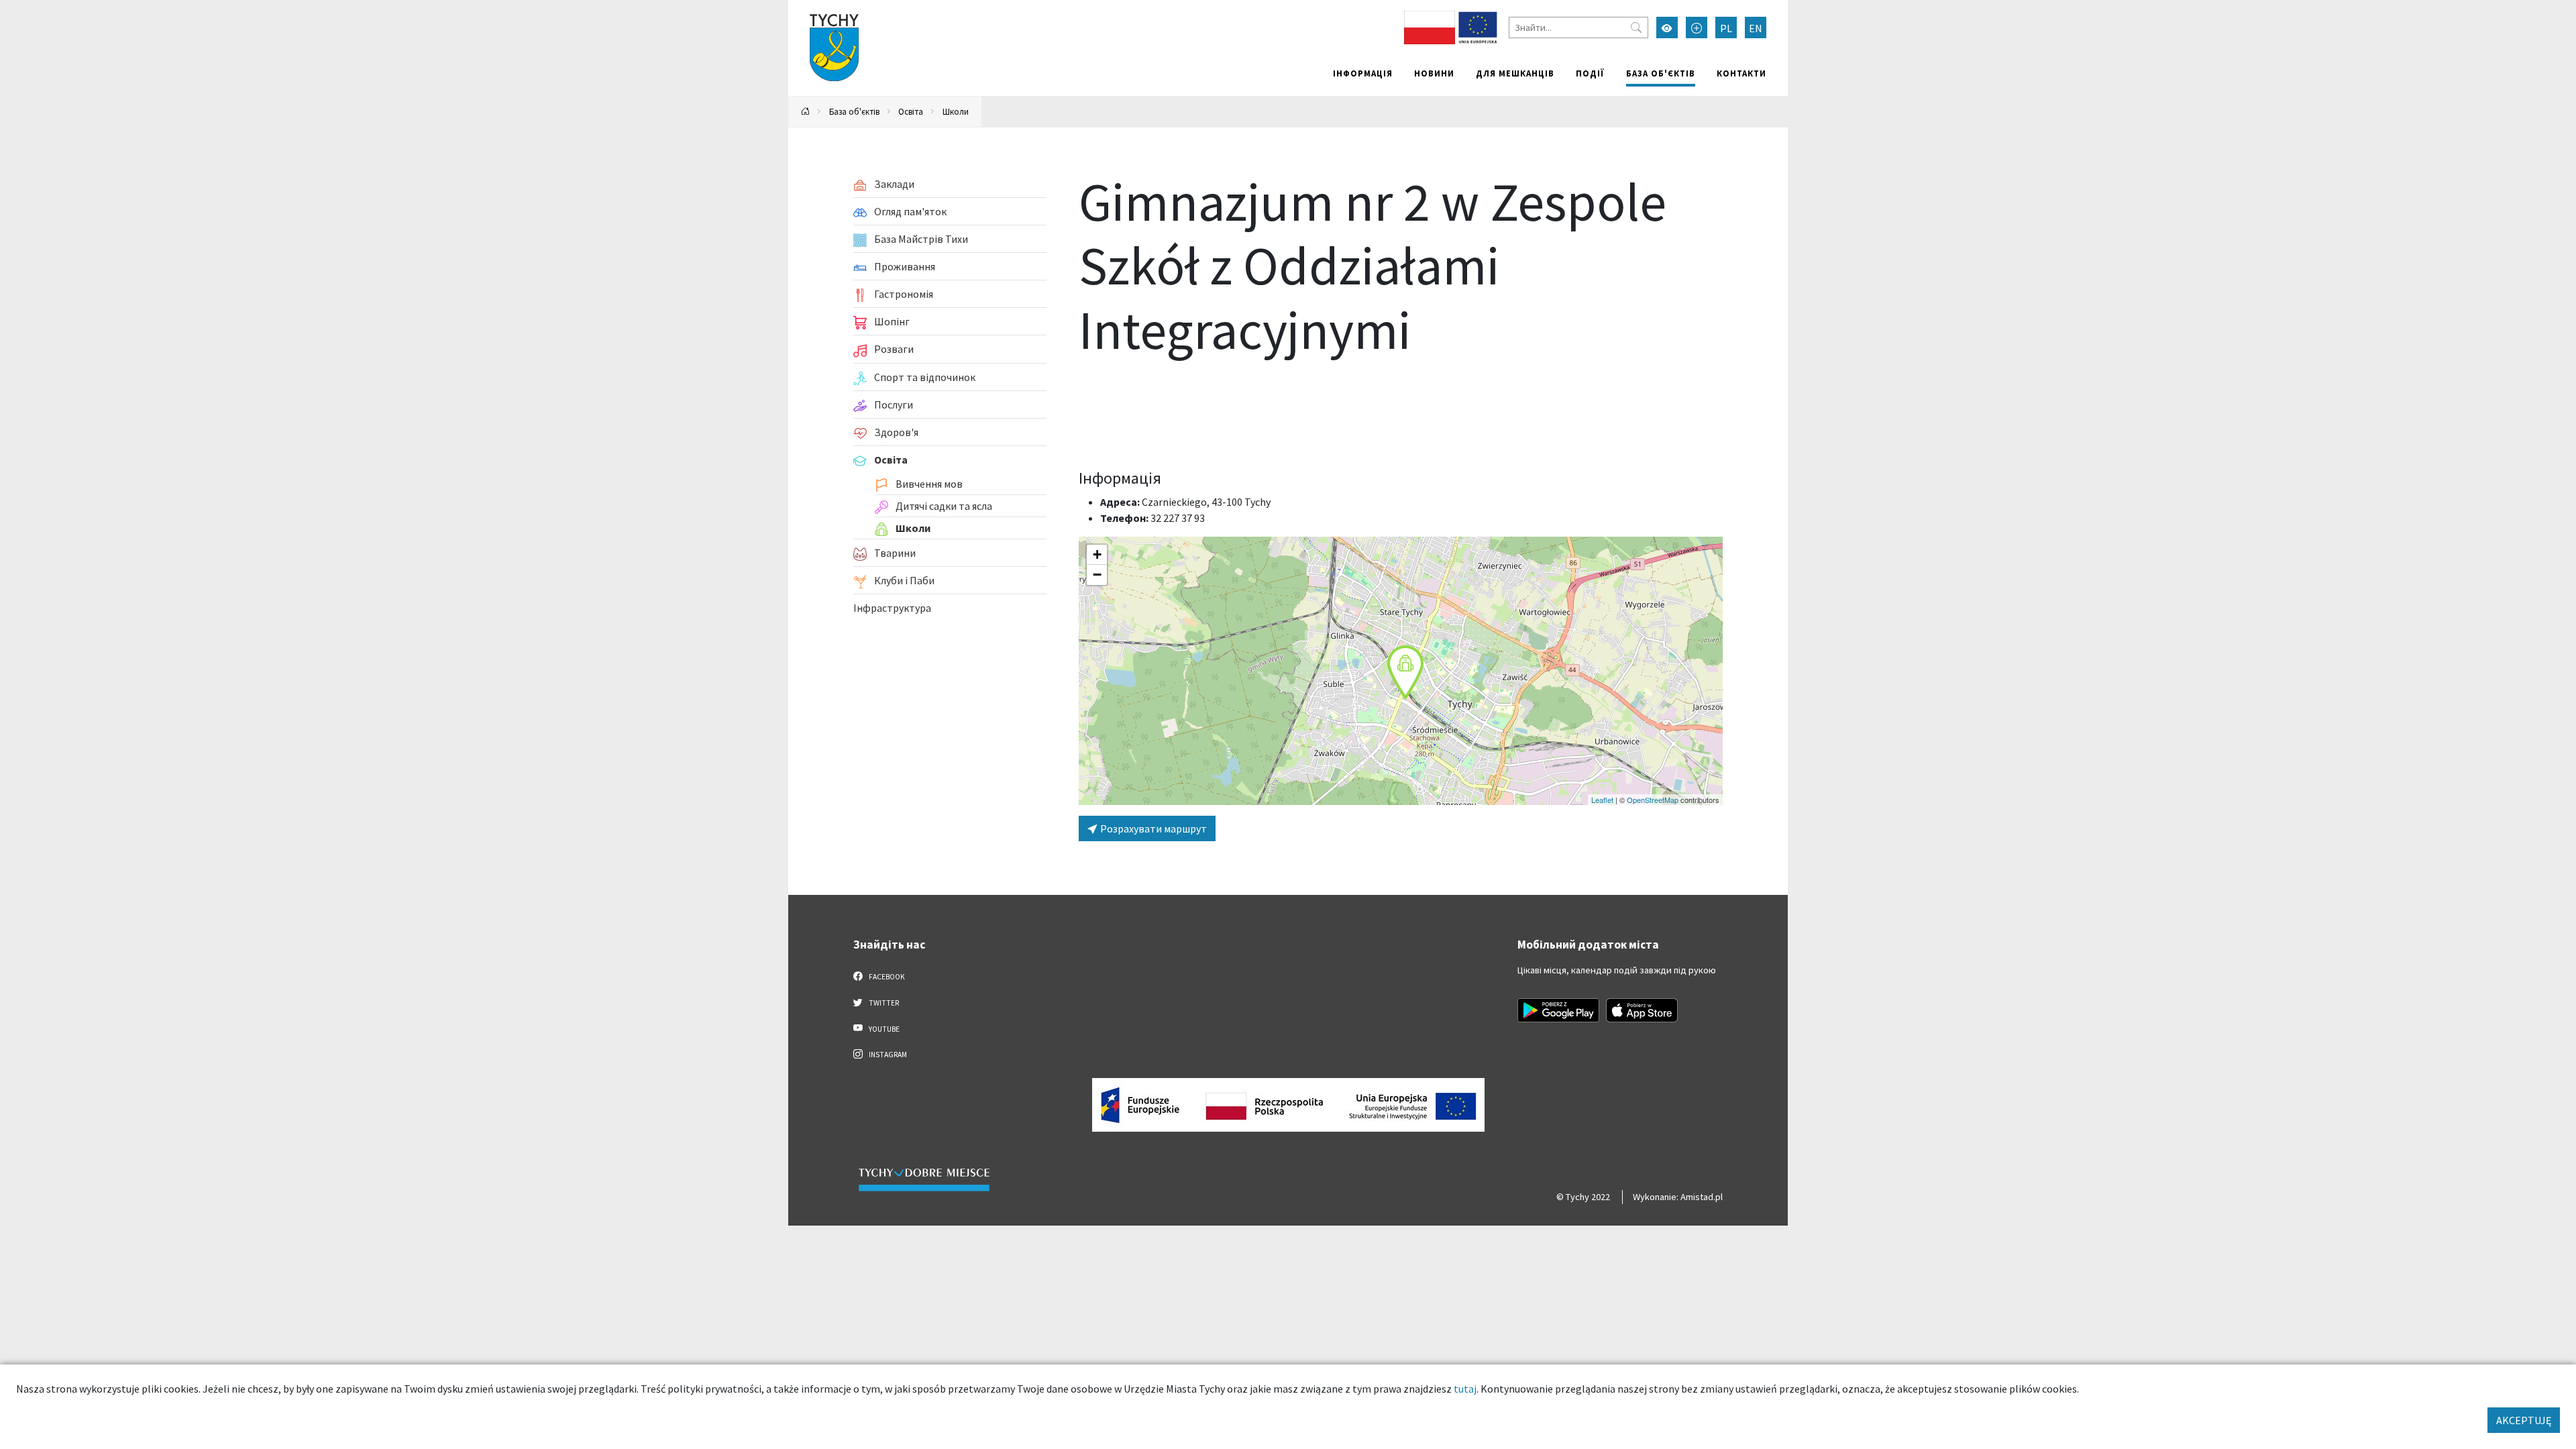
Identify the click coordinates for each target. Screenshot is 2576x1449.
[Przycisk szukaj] (1636, 28)
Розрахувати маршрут (1152, 828)
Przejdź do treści (823, 8)
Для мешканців (1515, 73)
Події (1590, 73)
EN (1756, 28)
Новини (1434, 73)
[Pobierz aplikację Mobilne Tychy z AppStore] (1642, 1010)
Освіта (911, 111)
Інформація (1363, 73)
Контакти (1741, 73)
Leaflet (1602, 800)
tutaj (1465, 1389)
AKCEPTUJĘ (2524, 1420)
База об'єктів (1661, 73)
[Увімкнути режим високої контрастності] (1667, 28)
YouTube (883, 1029)
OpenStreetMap (1653, 800)
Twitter (883, 1003)
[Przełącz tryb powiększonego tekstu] (1697, 28)
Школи (956, 111)
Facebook (886, 977)
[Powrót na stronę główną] (806, 112)
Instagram (887, 1055)
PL (1726, 28)
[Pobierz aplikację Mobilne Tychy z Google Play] (1558, 1010)
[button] (1405, 672)
